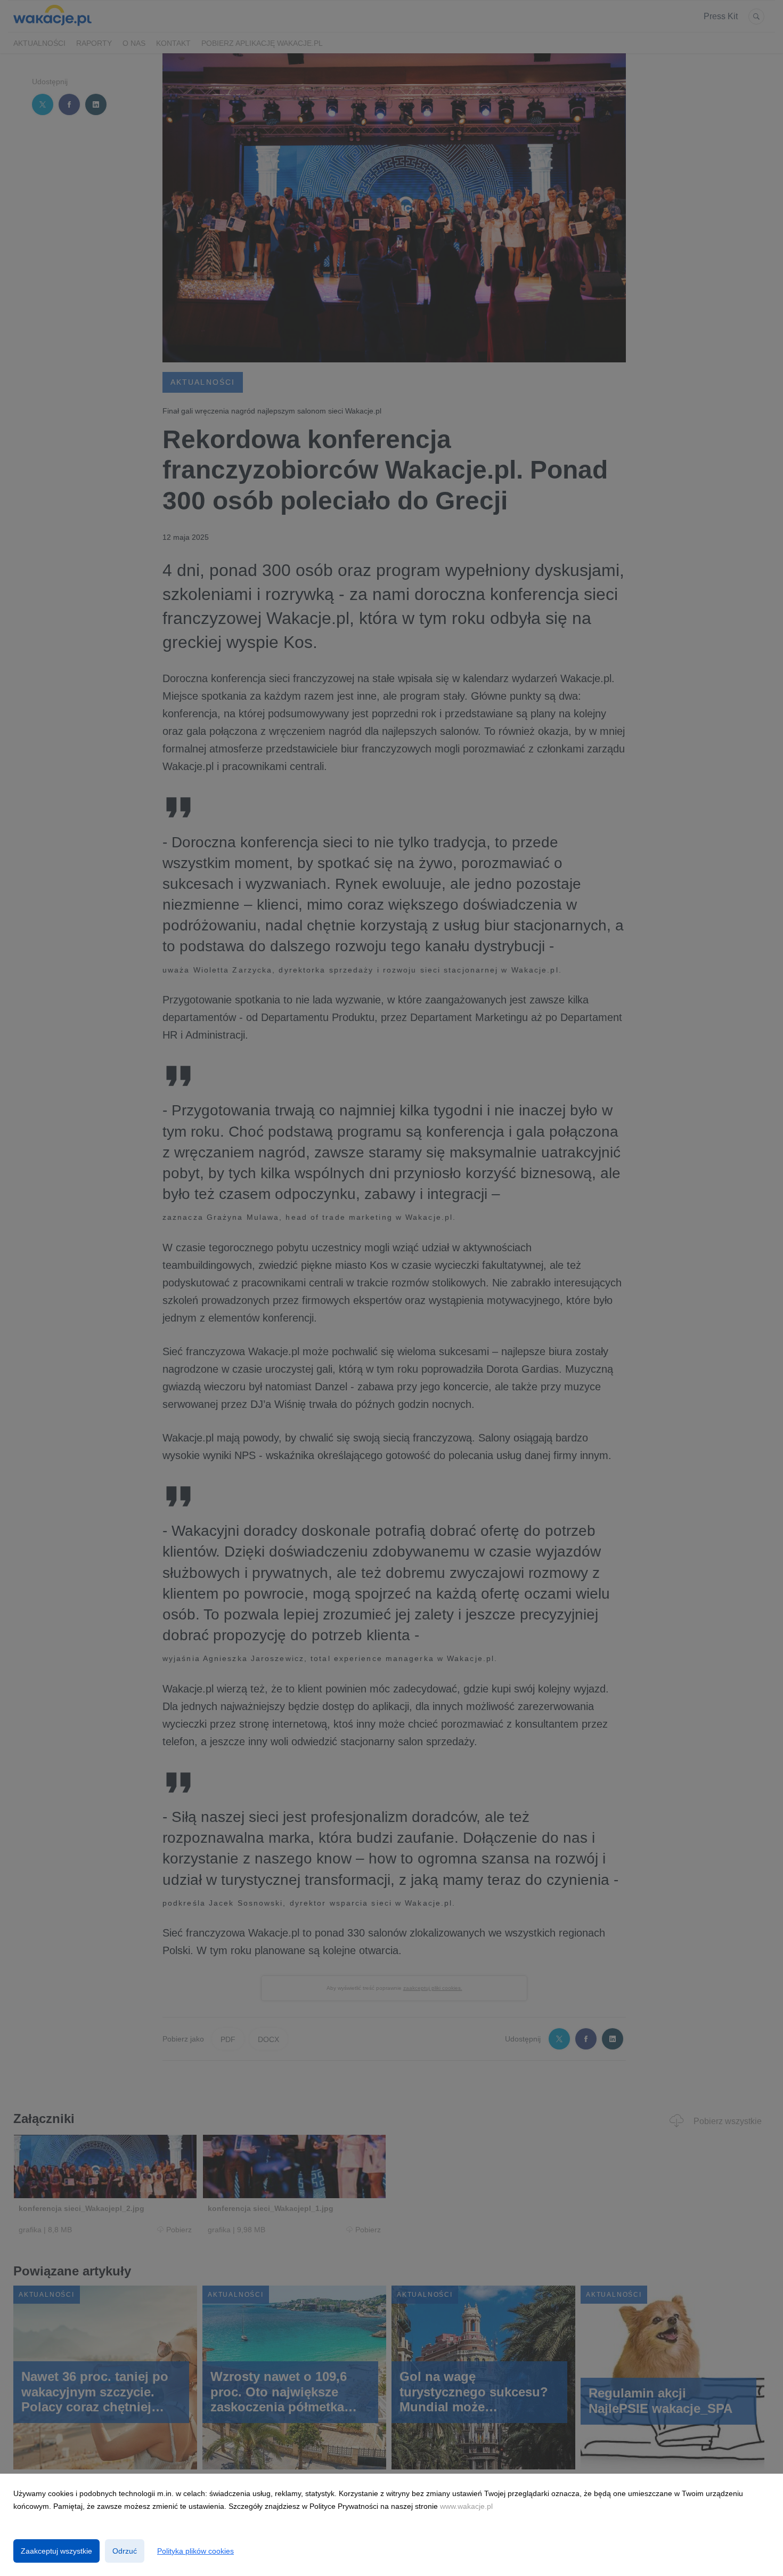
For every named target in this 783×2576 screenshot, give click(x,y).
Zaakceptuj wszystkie (56, 2551)
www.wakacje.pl (466, 2506)
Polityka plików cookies (195, 2551)
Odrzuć (125, 2551)
